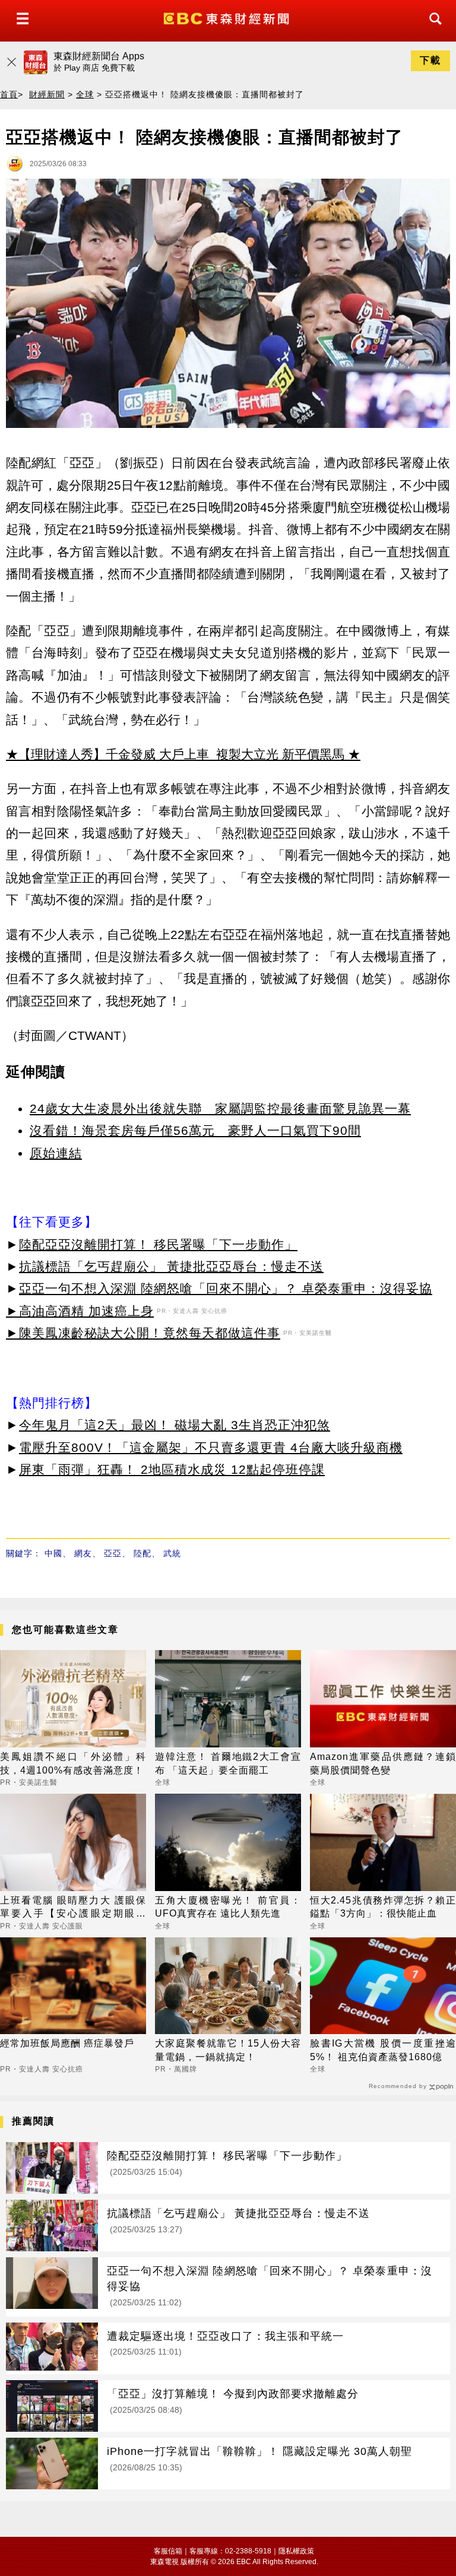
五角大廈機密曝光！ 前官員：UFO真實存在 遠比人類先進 (228, 1907)
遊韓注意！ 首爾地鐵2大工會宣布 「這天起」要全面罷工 (228, 1763)
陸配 (142, 1553)
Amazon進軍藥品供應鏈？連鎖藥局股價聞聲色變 (383, 1763)
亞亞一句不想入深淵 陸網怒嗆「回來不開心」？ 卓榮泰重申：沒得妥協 (226, 1288)
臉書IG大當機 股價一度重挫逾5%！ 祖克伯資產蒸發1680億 (383, 2050)
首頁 (9, 94)
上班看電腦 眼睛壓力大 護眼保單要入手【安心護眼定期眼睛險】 (73, 1908)
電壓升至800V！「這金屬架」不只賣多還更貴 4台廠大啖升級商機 (211, 1447)
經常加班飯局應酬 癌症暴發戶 (67, 2043)
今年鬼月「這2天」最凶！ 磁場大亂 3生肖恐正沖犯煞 (175, 1425)
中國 (53, 1553)
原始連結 (56, 1153)
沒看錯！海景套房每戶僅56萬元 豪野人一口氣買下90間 (195, 1130)
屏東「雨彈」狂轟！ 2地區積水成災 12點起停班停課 (172, 1469)
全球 (85, 94)
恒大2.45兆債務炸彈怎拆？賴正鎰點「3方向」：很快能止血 (383, 1907)
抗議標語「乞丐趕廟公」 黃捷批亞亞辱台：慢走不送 (171, 1266)
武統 (172, 1553)
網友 (83, 1553)
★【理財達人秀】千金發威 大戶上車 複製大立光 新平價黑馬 (175, 754)
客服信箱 (168, 2551)
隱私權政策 (296, 2551)
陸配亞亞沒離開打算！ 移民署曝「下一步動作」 (158, 1244)
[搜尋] (432, 29)
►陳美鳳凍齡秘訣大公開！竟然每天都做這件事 (143, 1333)
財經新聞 (47, 94)
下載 (430, 60)
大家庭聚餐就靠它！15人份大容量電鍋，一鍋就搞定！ (228, 2050)
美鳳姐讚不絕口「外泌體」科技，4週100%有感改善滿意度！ (73, 1763)
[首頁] (228, 18)
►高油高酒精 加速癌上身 (80, 1311)
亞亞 (113, 1553)
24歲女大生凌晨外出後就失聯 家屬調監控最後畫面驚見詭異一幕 (220, 1108)
